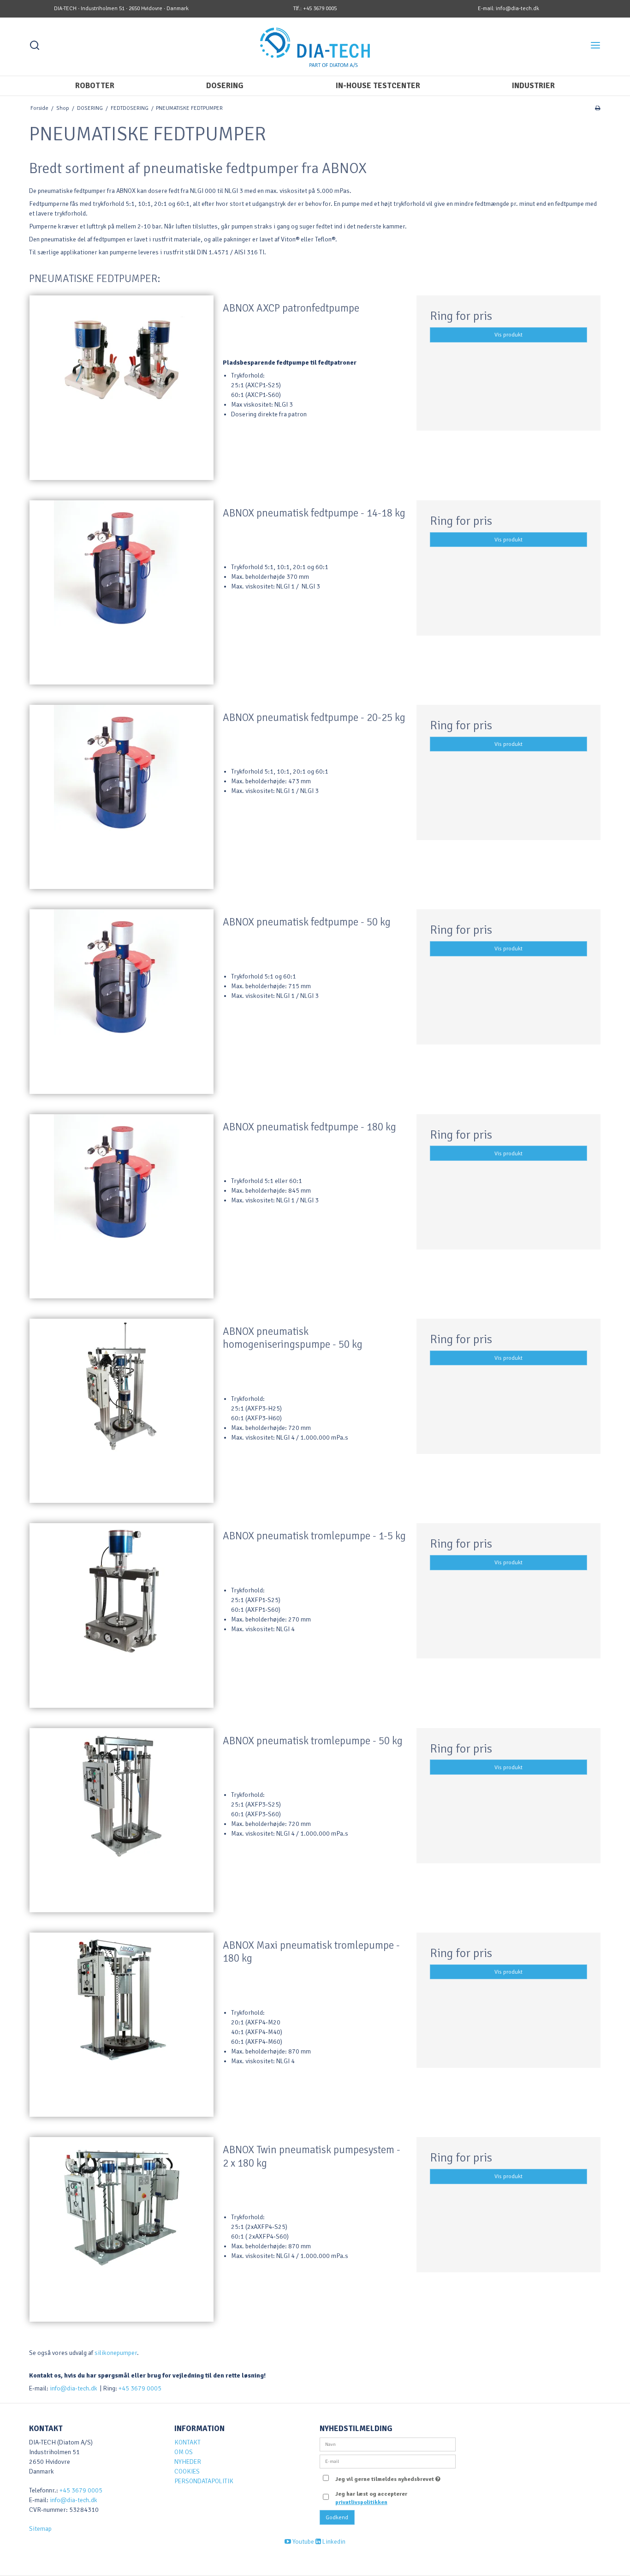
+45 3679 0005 (140, 2388)
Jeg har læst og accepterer (371, 2498)
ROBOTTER (95, 86)
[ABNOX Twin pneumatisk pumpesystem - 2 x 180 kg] (122, 2229)
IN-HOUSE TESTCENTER (378, 86)
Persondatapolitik (204, 2481)
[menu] (595, 47)
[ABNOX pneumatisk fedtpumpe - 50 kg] (122, 1001)
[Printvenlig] (597, 108)
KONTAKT (187, 2442)
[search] (35, 47)
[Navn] (388, 2444)
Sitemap (40, 2529)
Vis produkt (508, 335)
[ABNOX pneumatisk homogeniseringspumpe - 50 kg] (122, 1411)
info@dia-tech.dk (74, 2388)
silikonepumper (116, 2353)
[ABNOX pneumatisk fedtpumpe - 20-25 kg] (122, 797)
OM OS (184, 2452)
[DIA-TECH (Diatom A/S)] (315, 45)
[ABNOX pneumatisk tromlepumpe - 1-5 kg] (122, 1615)
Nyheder (188, 2462)
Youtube (303, 2542)
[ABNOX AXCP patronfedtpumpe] (122, 387)
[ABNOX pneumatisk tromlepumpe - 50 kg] (122, 1820)
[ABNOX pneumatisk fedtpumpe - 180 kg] (122, 1206)
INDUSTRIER (533, 86)
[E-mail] (388, 2461)
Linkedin (333, 2542)
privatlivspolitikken (361, 2502)
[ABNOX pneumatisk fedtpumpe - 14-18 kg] (122, 592)
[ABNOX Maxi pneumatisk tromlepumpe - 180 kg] (122, 2025)
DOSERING (225, 86)
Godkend (337, 2517)
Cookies (187, 2471)
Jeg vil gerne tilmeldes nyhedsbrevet (386, 2477)
